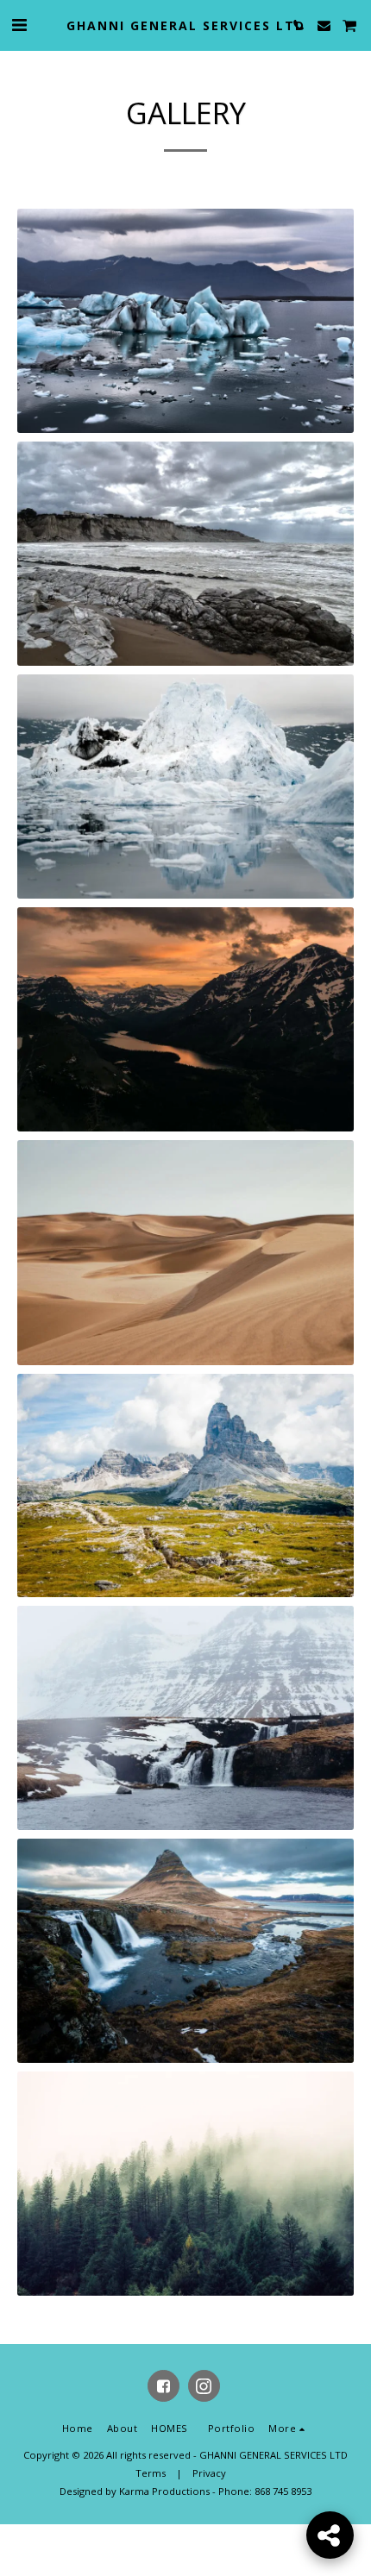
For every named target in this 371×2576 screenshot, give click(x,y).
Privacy (209, 2473)
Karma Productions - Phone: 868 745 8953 (215, 2491)
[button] (19, 25)
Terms (151, 2473)
